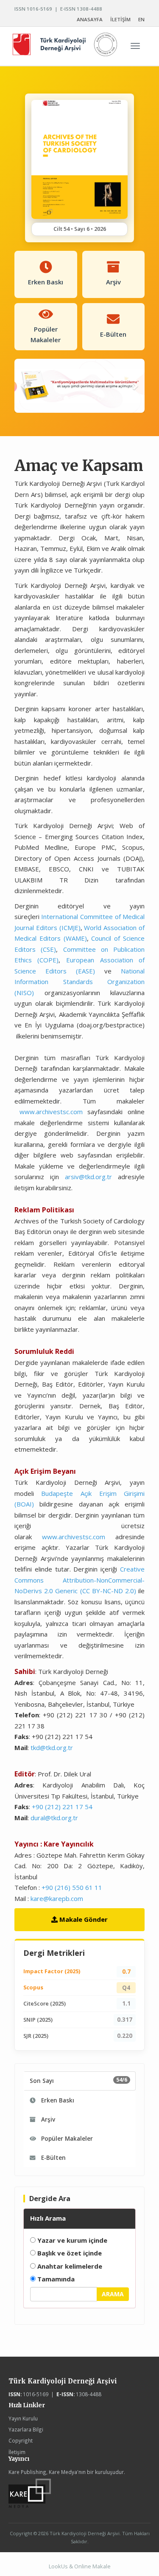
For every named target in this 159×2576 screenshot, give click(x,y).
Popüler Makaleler (66, 2139)
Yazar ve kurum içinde (71, 2240)
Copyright (21, 2440)
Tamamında (55, 2279)
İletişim (17, 2452)
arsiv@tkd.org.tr (88, 1177)
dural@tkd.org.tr (54, 1818)
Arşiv (47, 2119)
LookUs (58, 2566)
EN (141, 19)
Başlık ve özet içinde (69, 2253)
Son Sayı (79, 2080)
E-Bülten (53, 2158)
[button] (24, 386)
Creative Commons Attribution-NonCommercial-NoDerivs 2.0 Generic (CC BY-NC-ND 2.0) (80, 1580)
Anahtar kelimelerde (69, 2266)
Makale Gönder (83, 1919)
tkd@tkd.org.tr (52, 1748)
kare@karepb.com (57, 1898)
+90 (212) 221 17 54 (62, 1807)
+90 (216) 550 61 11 (72, 1887)
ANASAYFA (90, 19)
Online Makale (92, 2566)
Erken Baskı (57, 2100)
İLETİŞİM (120, 19)
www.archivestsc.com (51, 1112)
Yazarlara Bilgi (26, 2429)
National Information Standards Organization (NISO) (80, 982)
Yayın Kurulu (23, 2418)
